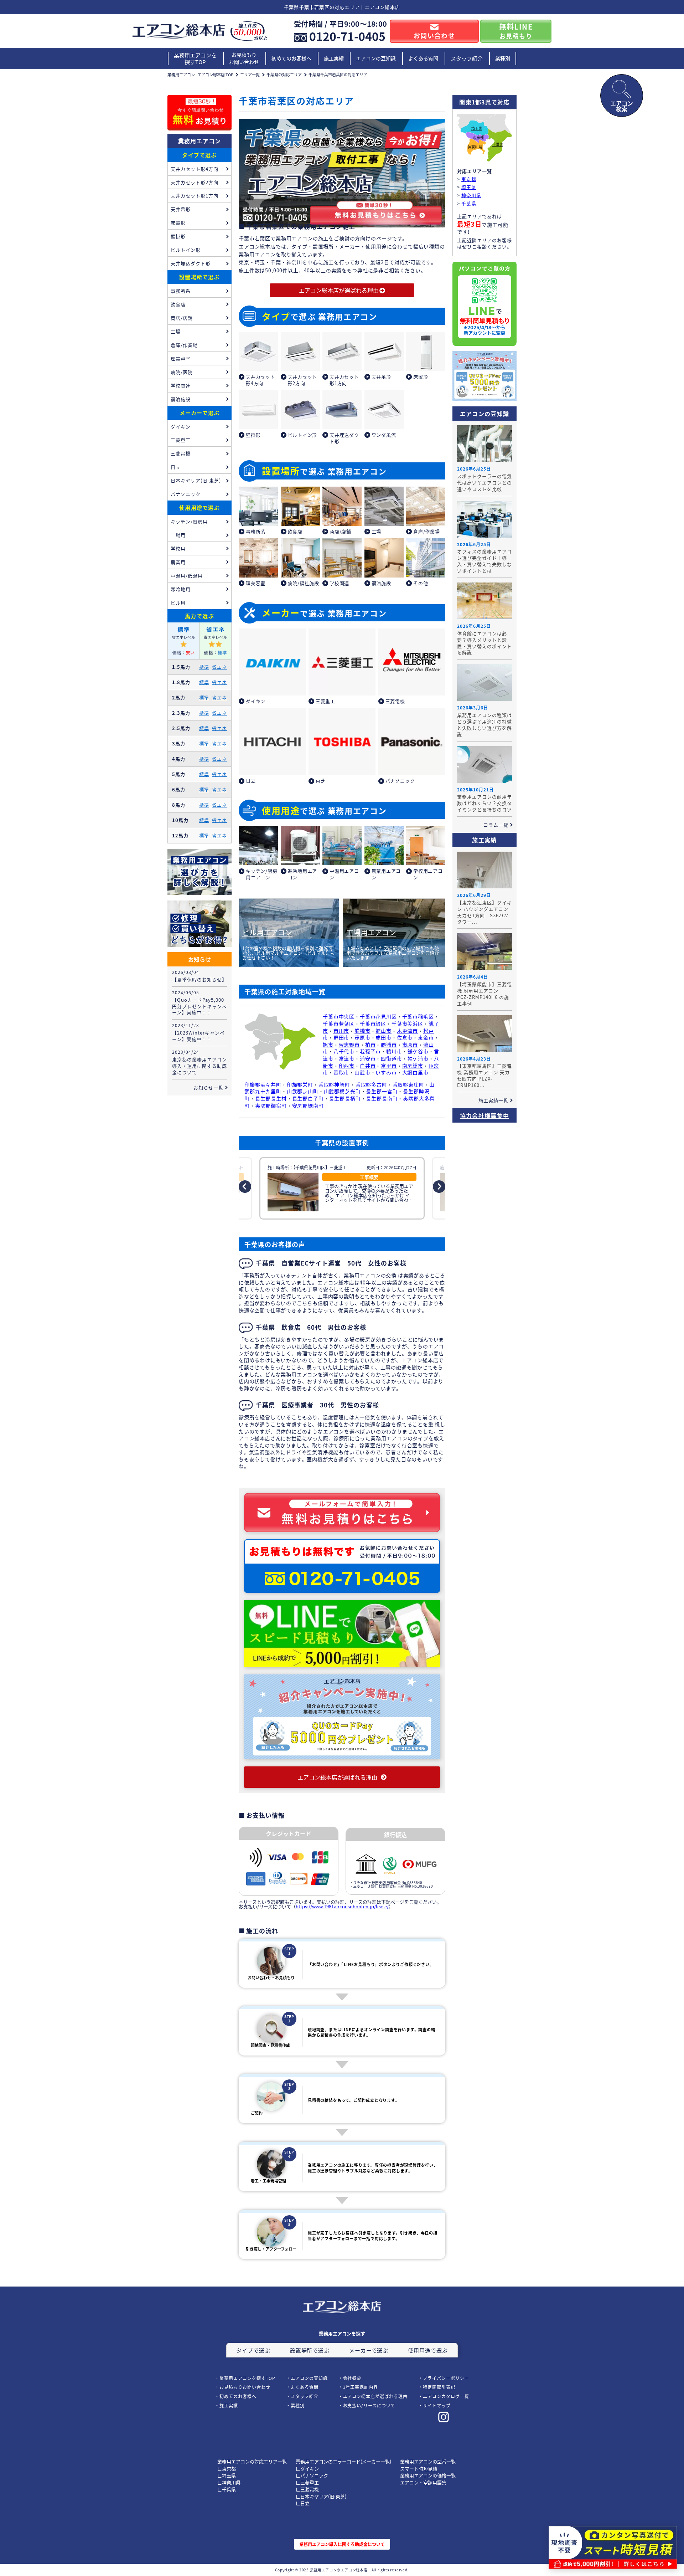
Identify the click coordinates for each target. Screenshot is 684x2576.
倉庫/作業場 (184, 345)
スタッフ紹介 (467, 58)
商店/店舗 (182, 318)
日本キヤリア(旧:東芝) (196, 480)
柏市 (370, 1045)
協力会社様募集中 (484, 1115)
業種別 (503, 58)
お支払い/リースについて (369, 2405)
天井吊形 (181, 209)
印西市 (347, 1066)
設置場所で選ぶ (199, 277)
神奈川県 (475, 147)
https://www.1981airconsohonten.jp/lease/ (342, 1906)
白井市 (368, 1066)
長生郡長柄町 (345, 1098)
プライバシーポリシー (446, 2378)
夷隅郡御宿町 (271, 1105)
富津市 (347, 1058)
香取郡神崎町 (334, 1084)
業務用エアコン (200, 141)
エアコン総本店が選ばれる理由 (375, 2396)
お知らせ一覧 (208, 1087)
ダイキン (181, 427)
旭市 (328, 1045)
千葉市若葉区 (339, 1023)
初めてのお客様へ (291, 58)
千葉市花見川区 (378, 1016)
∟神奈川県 (229, 2482)
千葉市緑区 (373, 1023)
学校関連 (181, 386)
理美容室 (181, 358)
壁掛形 (178, 236)
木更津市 (407, 1031)
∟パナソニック (312, 2475)
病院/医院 (182, 372)
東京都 (478, 137)
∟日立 (303, 2503)
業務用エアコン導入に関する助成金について (342, 2544)
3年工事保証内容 (361, 2387)
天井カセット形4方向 (195, 169)
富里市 (389, 1066)
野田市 (341, 1037)
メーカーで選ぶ (199, 413)
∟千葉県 (227, 2489)
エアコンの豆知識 (376, 58)
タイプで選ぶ (199, 155)
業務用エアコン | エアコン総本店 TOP (200, 75)
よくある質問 (423, 58)
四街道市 (391, 1058)
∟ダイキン (307, 2469)
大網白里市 (415, 1072)
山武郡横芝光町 (342, 1091)
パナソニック (186, 494)
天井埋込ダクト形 (191, 263)
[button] (245, 1187)
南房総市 (413, 1066)
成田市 (384, 1037)
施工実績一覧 (493, 1100)
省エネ (219, 667)
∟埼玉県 (227, 2475)
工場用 (178, 535)
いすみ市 (386, 1072)
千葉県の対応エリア (284, 75)
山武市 (362, 1072)
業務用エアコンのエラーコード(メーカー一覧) (343, 2461)
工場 (176, 331)
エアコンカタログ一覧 (446, 2396)
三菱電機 (181, 453)
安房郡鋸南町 (308, 1105)
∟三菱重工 (307, 2482)
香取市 (341, 1072)
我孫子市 (370, 1051)
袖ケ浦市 (418, 1058)
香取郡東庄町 (408, 1084)
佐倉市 (405, 1037)
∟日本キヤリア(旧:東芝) (321, 2496)
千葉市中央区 (339, 1016)
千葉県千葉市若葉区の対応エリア (338, 75)
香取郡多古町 (371, 1084)
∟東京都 (227, 2469)
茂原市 (362, 1037)
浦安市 (368, 1058)
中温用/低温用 (187, 576)
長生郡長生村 (271, 1098)
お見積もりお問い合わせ (244, 58)
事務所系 (181, 291)
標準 (204, 667)
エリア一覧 (250, 75)
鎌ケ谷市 (418, 1051)
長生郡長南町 (382, 1098)
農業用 (178, 562)
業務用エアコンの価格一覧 (428, 2475)
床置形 (178, 223)
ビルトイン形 (186, 250)
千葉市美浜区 (407, 1023)
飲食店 (178, 304)
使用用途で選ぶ (199, 507)
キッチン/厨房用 (189, 521)
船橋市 (362, 1031)
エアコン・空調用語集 (423, 2482)
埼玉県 (477, 129)
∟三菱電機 (307, 2489)
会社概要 (352, 2378)
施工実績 (334, 58)
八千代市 (344, 1051)
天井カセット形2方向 (195, 182)
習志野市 (349, 1045)
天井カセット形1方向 (195, 196)
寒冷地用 (181, 589)
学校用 (178, 548)
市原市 (410, 1045)
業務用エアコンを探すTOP (195, 59)
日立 (176, 467)
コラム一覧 (496, 825)
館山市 (384, 1031)
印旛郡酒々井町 (263, 1084)
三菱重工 (181, 440)
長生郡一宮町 (382, 1091)
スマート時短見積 (419, 2469)
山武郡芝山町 (303, 1091)
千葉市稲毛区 (418, 1016)
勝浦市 (389, 1045)
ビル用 (178, 603)
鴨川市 (394, 1051)
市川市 (341, 1031)
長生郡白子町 (308, 1098)
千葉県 (498, 145)
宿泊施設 (181, 399)
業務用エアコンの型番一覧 (428, 2461)
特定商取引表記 (439, 2387)
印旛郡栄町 (300, 1084)
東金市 (426, 1037)
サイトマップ (437, 2405)
